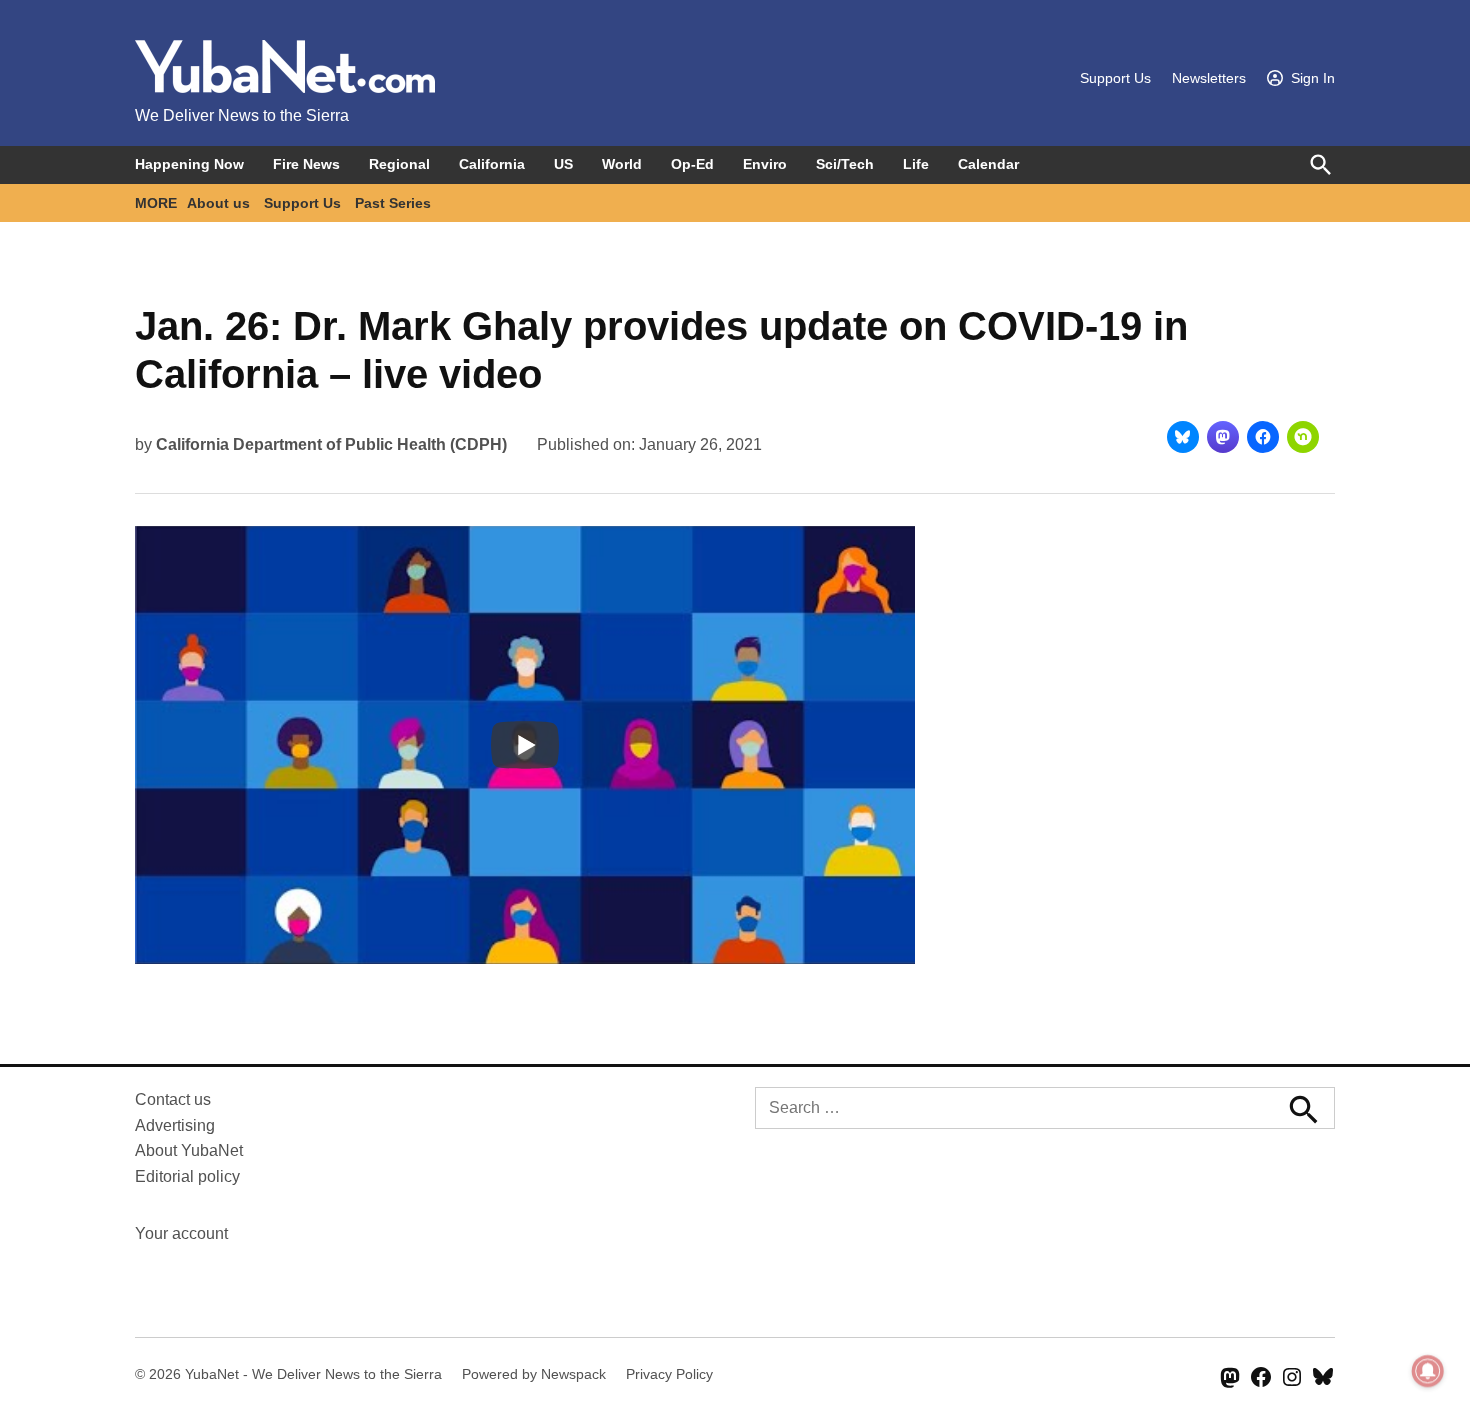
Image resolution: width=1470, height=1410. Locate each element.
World (622, 164)
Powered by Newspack (534, 1374)
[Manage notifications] (1428, 1371)
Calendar (988, 164)
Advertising (175, 1125)
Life (916, 164)
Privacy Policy (669, 1374)
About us (218, 203)
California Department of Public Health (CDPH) (331, 444)
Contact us (173, 1099)
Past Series (393, 203)
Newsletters (1209, 78)
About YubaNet (189, 1150)
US (563, 164)
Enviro (765, 164)
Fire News (306, 164)
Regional (399, 164)
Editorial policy (187, 1176)
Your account (181, 1233)
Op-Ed (692, 164)
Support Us (1115, 78)
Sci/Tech (845, 164)
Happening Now (189, 164)
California (492, 164)
